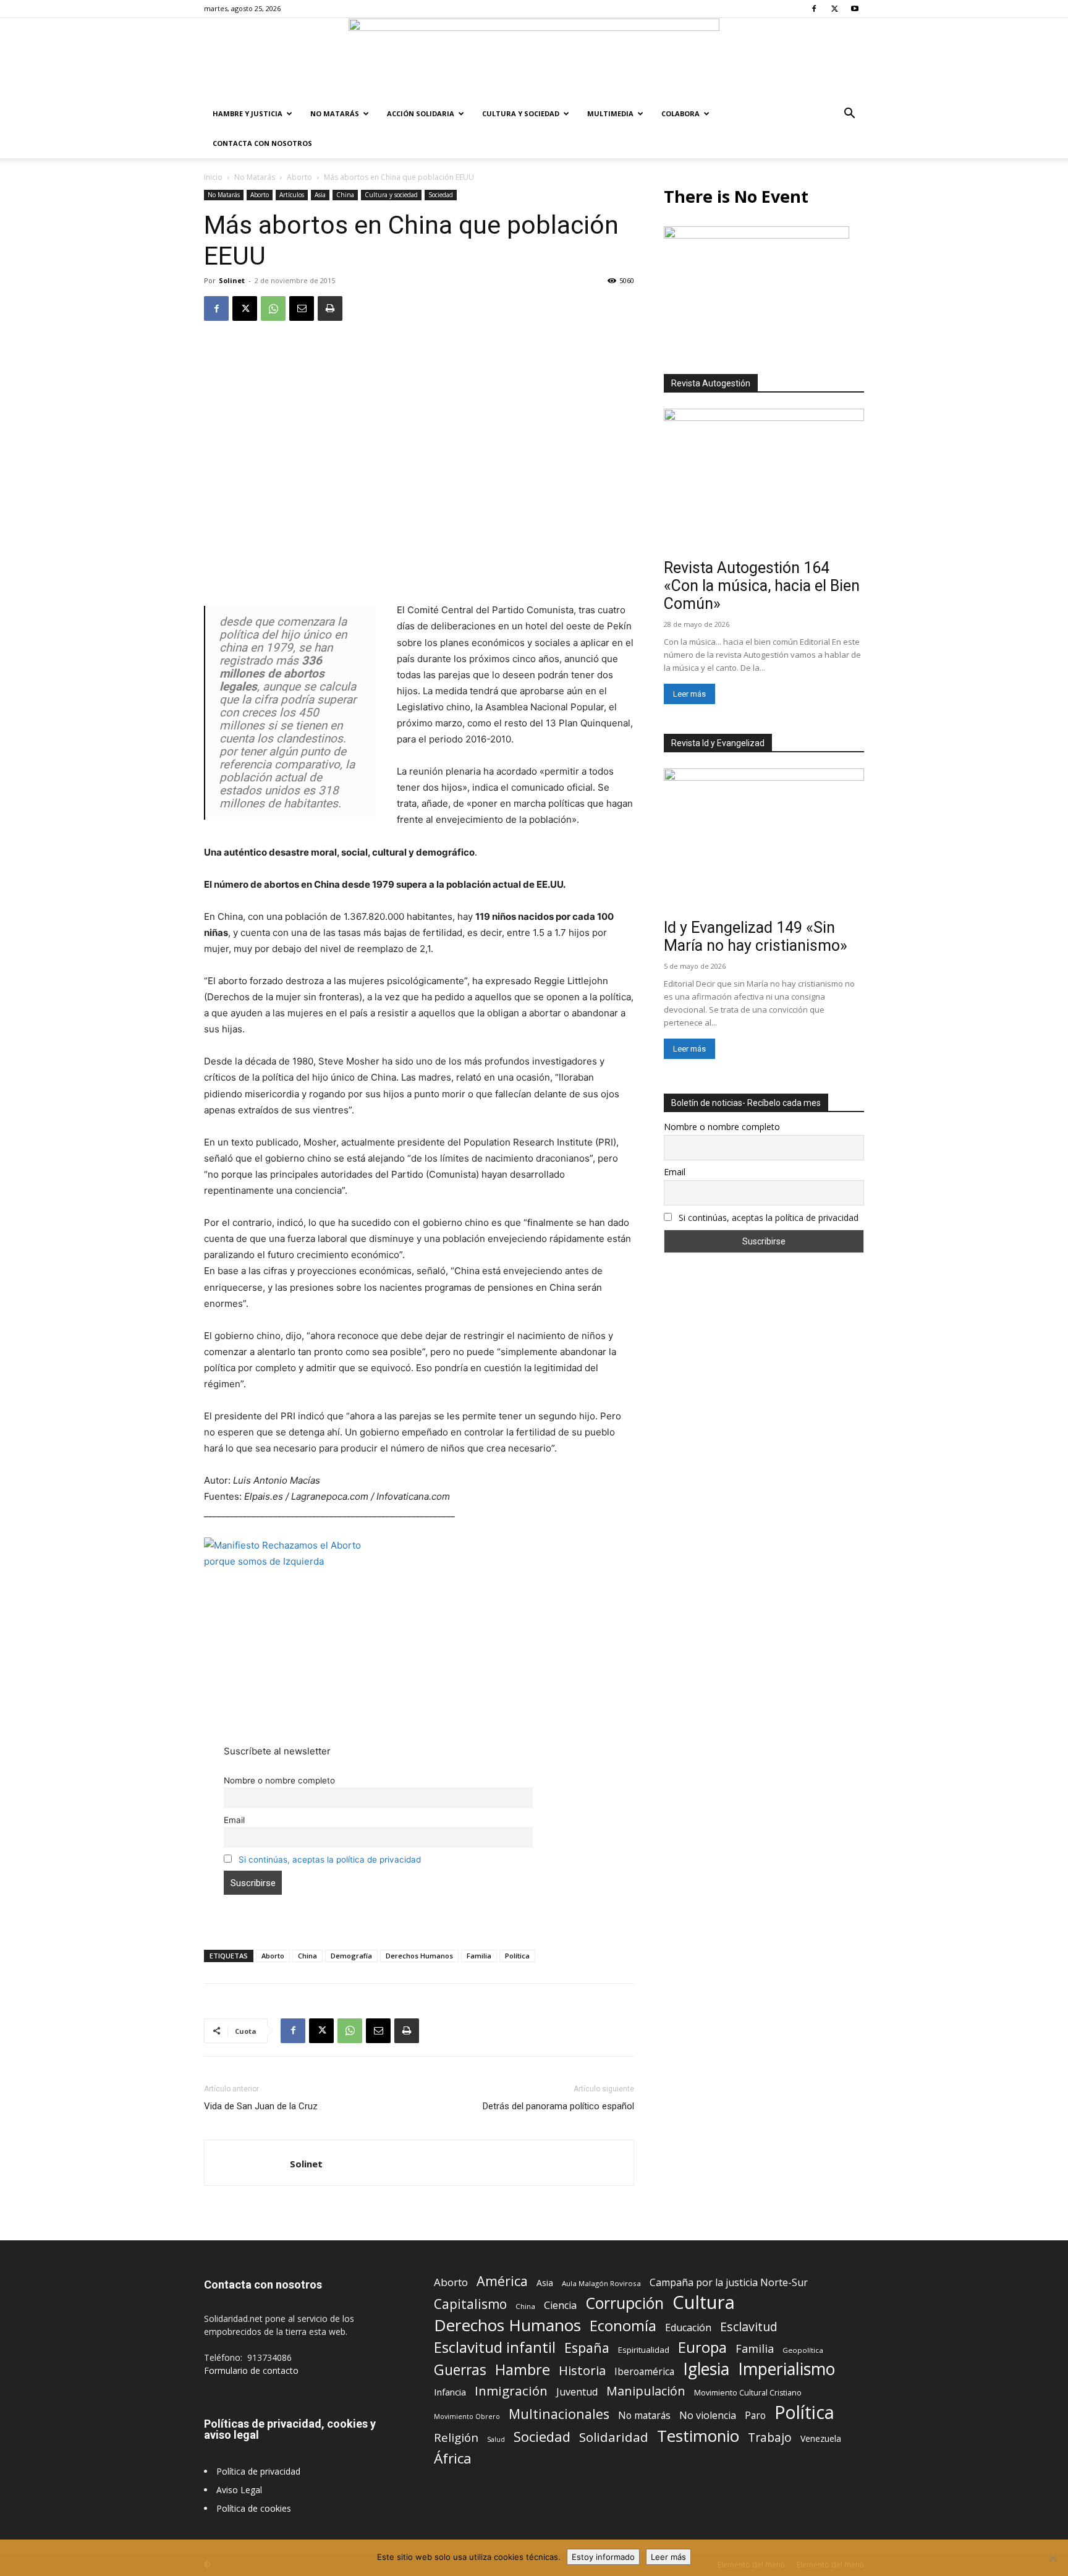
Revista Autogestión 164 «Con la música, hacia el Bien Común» (762, 586)
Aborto (299, 177)
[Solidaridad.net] (534, 59)
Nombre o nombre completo (279, 1780)
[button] (849, 115)
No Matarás (335, 113)
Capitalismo (470, 2304)
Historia (582, 2370)
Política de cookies (254, 2508)
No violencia (708, 2416)
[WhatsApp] (273, 308)
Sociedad (441, 195)
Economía (623, 2326)
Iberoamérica (644, 2372)
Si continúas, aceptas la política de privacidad (330, 1860)
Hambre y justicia (248, 113)
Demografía (351, 1956)
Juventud (577, 2392)
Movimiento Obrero (467, 2417)
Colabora (680, 113)
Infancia (450, 2392)
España (587, 2348)
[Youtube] (855, 9)
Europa (702, 2348)
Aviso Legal (239, 2490)
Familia (479, 1956)
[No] (1053, 2558)
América (502, 2281)
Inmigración (511, 2391)
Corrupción (625, 2303)
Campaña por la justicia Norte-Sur (729, 2283)
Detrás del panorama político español (558, 2106)
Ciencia (560, 2306)
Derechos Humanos (419, 1956)
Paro (755, 2416)
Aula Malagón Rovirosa (601, 2283)
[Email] (302, 308)
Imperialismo (786, 2369)
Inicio (213, 177)
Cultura (704, 2302)
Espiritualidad (644, 2350)
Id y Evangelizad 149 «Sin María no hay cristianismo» (756, 937)
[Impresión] (330, 308)
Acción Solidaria (421, 113)
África (453, 2458)
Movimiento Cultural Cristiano (748, 2393)
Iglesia (706, 2369)
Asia (320, 195)
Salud (496, 2439)
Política (517, 1956)
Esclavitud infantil (495, 2347)
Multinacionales (559, 2414)
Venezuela (821, 2438)
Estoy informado (603, 2557)
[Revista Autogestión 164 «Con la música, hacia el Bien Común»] (764, 481)
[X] (834, 9)
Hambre (523, 2370)
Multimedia (610, 113)
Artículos (292, 195)
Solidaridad (614, 2437)
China (345, 195)
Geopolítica (803, 2350)
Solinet (232, 280)
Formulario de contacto (251, 2370)
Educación (688, 2328)
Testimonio (698, 2436)
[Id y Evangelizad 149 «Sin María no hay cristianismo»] (764, 841)
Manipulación (646, 2391)
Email (234, 1820)
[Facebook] (814, 9)
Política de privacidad (258, 2471)
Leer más (689, 694)
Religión (456, 2437)
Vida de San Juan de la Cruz (261, 2106)
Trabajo (770, 2438)
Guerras (460, 2370)
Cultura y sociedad (521, 113)
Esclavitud (749, 2327)
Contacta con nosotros (262, 143)
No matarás (644, 2416)
